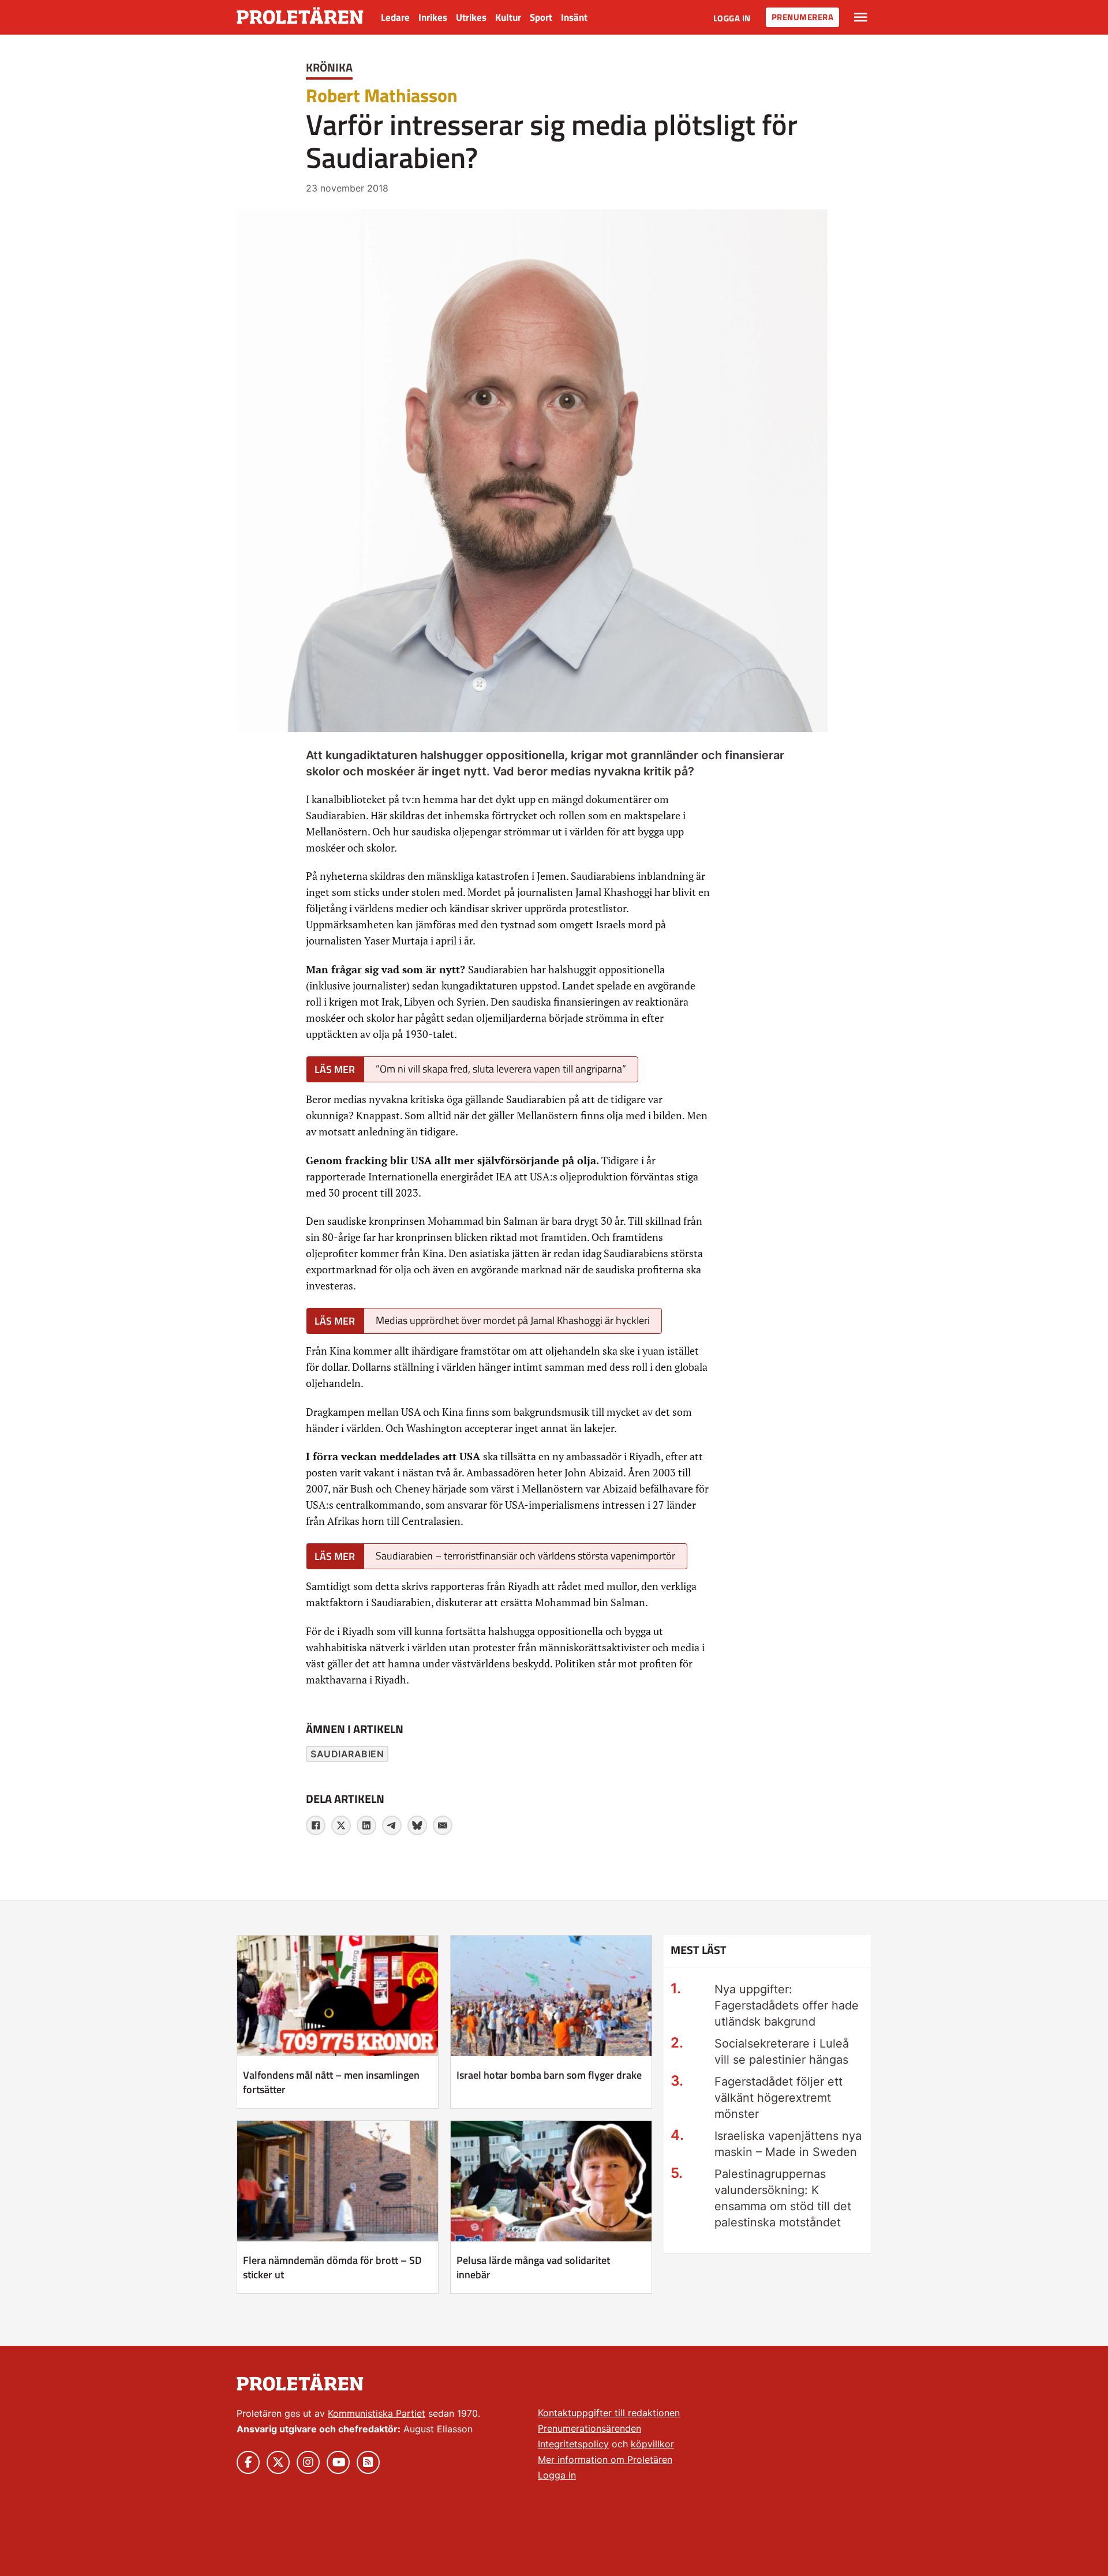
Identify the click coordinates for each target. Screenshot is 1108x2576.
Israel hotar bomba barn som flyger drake (549, 2075)
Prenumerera (803, 17)
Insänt (574, 17)
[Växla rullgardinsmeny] (861, 17)
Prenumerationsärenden (589, 2428)
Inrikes (433, 17)
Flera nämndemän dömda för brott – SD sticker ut (332, 2267)
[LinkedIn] (366, 1825)
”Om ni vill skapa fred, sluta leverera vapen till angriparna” (501, 1069)
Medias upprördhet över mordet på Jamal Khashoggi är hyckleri (513, 1320)
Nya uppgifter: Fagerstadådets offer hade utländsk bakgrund (787, 2005)
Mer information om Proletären (605, 2459)
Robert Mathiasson (382, 95)
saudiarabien (347, 1754)
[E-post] (443, 1825)
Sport (541, 17)
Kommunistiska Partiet (377, 2413)
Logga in (732, 18)
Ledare (395, 17)
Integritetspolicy (573, 2444)
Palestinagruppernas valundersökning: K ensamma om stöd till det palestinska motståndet (783, 2198)
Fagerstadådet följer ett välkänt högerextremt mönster (778, 2098)
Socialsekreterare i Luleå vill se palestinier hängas (782, 2052)
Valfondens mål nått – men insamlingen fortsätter (331, 2082)
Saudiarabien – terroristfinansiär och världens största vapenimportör (525, 1556)
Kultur (508, 17)
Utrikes (471, 17)
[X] (341, 1825)
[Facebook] (316, 1825)
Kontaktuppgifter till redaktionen (609, 2413)
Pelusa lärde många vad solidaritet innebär (533, 2267)
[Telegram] (392, 1825)
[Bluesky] (417, 1825)
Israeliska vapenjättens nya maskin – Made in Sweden (788, 2144)
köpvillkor (652, 2444)
